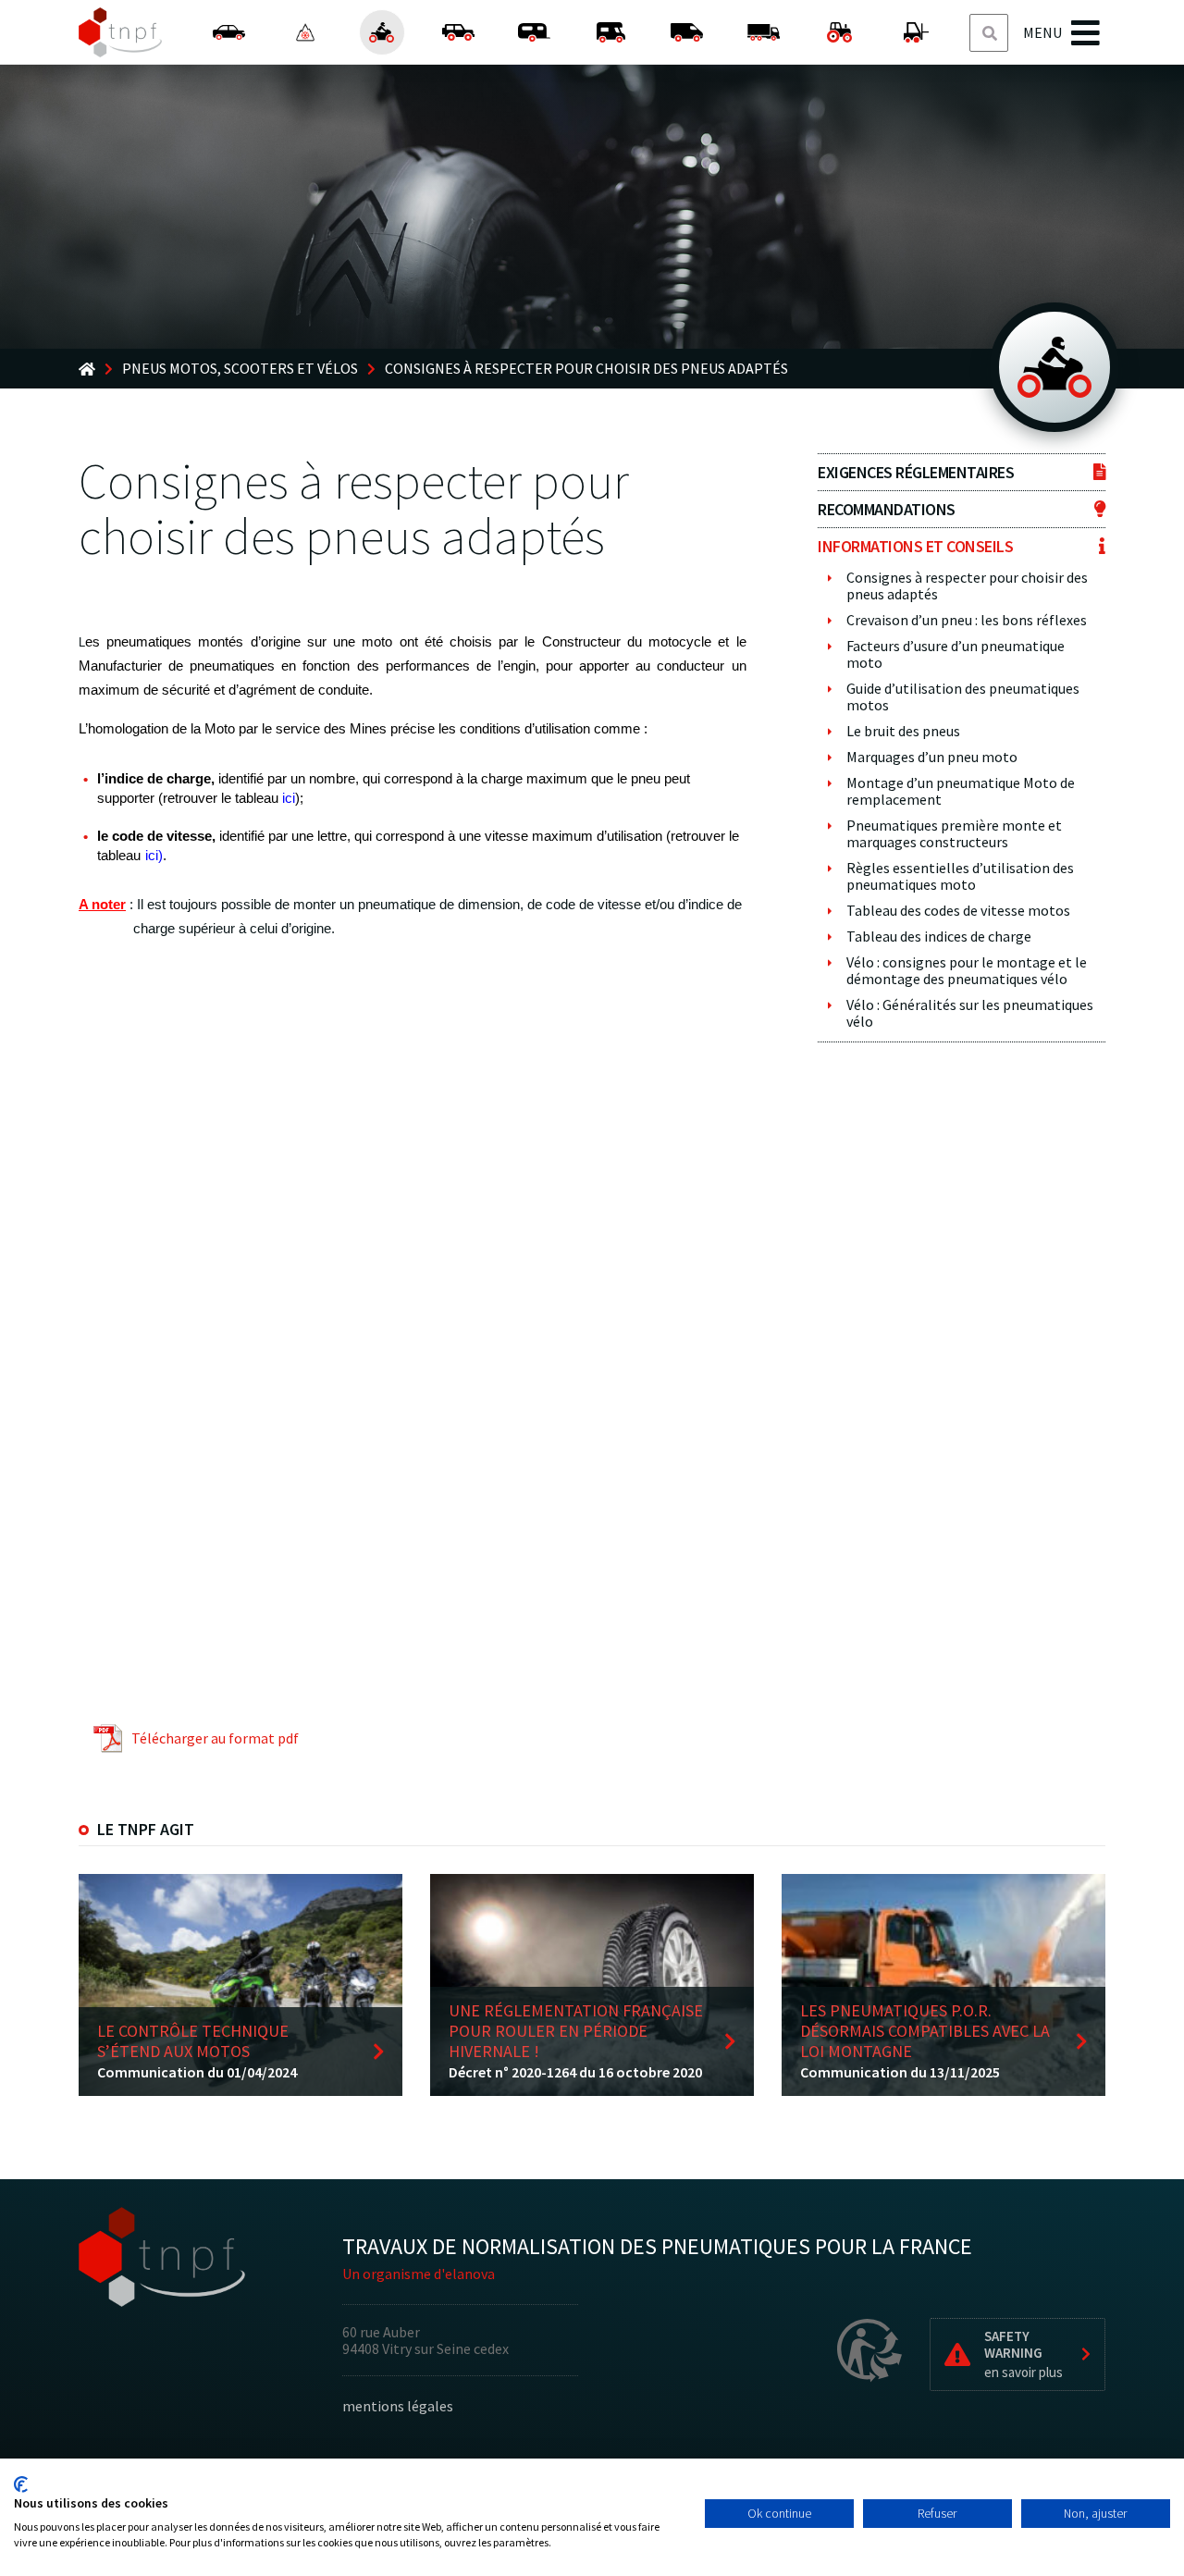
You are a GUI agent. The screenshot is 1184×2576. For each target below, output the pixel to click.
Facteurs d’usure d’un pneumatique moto (956, 654)
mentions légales (398, 2406)
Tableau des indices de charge (939, 936)
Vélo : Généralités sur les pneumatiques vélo (970, 1013)
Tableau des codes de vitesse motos (958, 910)
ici (289, 798)
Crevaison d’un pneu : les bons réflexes (967, 620)
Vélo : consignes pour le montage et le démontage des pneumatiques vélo (967, 970)
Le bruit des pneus (903, 731)
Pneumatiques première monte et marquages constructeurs (954, 833)
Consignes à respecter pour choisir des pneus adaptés (967, 585)
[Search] (990, 34)
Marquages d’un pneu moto (932, 757)
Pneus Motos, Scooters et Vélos (240, 369)
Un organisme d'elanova (419, 2274)
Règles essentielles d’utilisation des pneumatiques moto (960, 876)
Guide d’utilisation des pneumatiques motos (963, 696)
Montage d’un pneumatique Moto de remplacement (961, 791)
